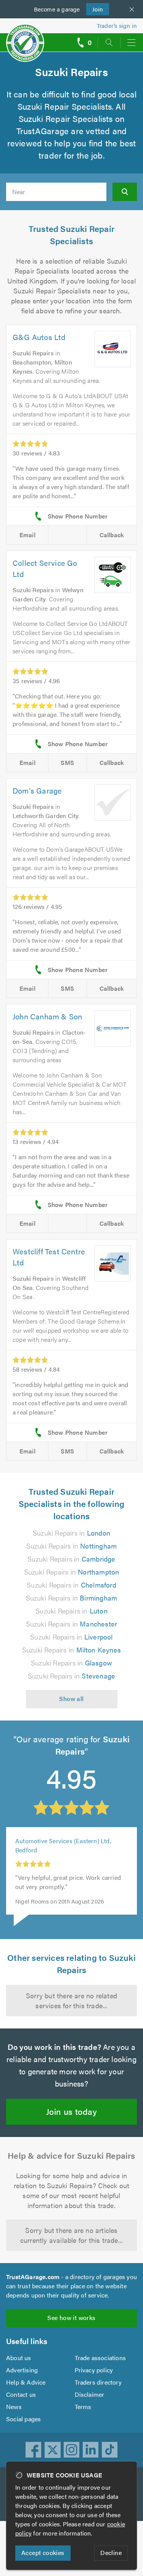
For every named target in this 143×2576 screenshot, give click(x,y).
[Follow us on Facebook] (34, 2450)
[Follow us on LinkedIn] (91, 2450)
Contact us (21, 2394)
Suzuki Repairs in (71, 1533)
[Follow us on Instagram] (72, 2450)
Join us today (71, 2111)
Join (95, 9)
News (14, 2407)
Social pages (23, 2419)
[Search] (125, 192)
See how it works (71, 2318)
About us (19, 2358)
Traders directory (98, 2382)
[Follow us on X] (53, 2450)
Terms (83, 2407)
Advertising (22, 2370)
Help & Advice (26, 2382)
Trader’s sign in (117, 25)
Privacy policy (94, 2370)
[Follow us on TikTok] (110, 2450)
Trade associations (100, 2358)
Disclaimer (90, 2394)
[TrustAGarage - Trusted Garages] (25, 38)
